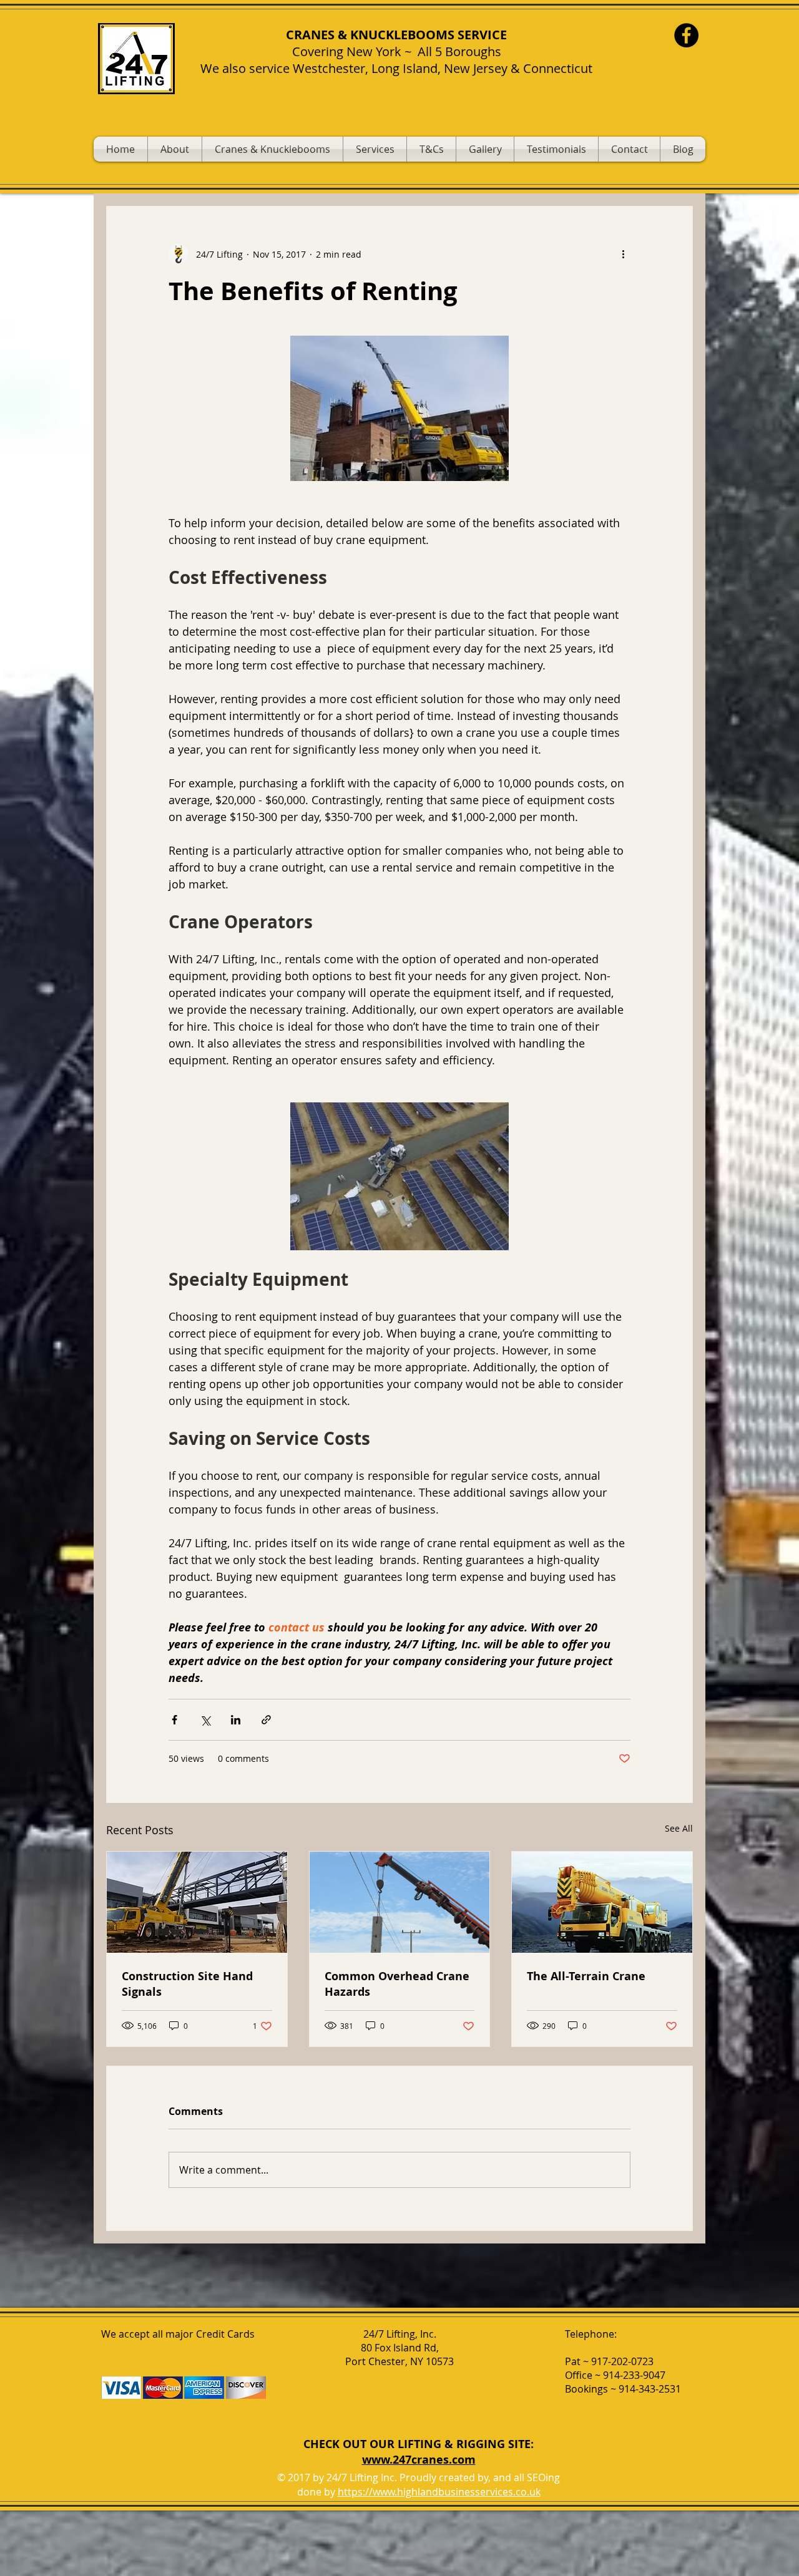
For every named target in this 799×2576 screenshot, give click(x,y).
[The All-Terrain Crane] (602, 1902)
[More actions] (623, 254)
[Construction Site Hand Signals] (197, 1902)
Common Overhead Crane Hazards (397, 1984)
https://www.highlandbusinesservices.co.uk (439, 2492)
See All (679, 1828)
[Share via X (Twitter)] (205, 1720)
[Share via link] (266, 1720)
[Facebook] (686, 35)
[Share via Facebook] (174, 1720)
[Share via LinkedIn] (236, 1720)
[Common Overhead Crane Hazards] (400, 1902)
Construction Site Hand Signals (187, 1984)
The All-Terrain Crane (586, 1976)
